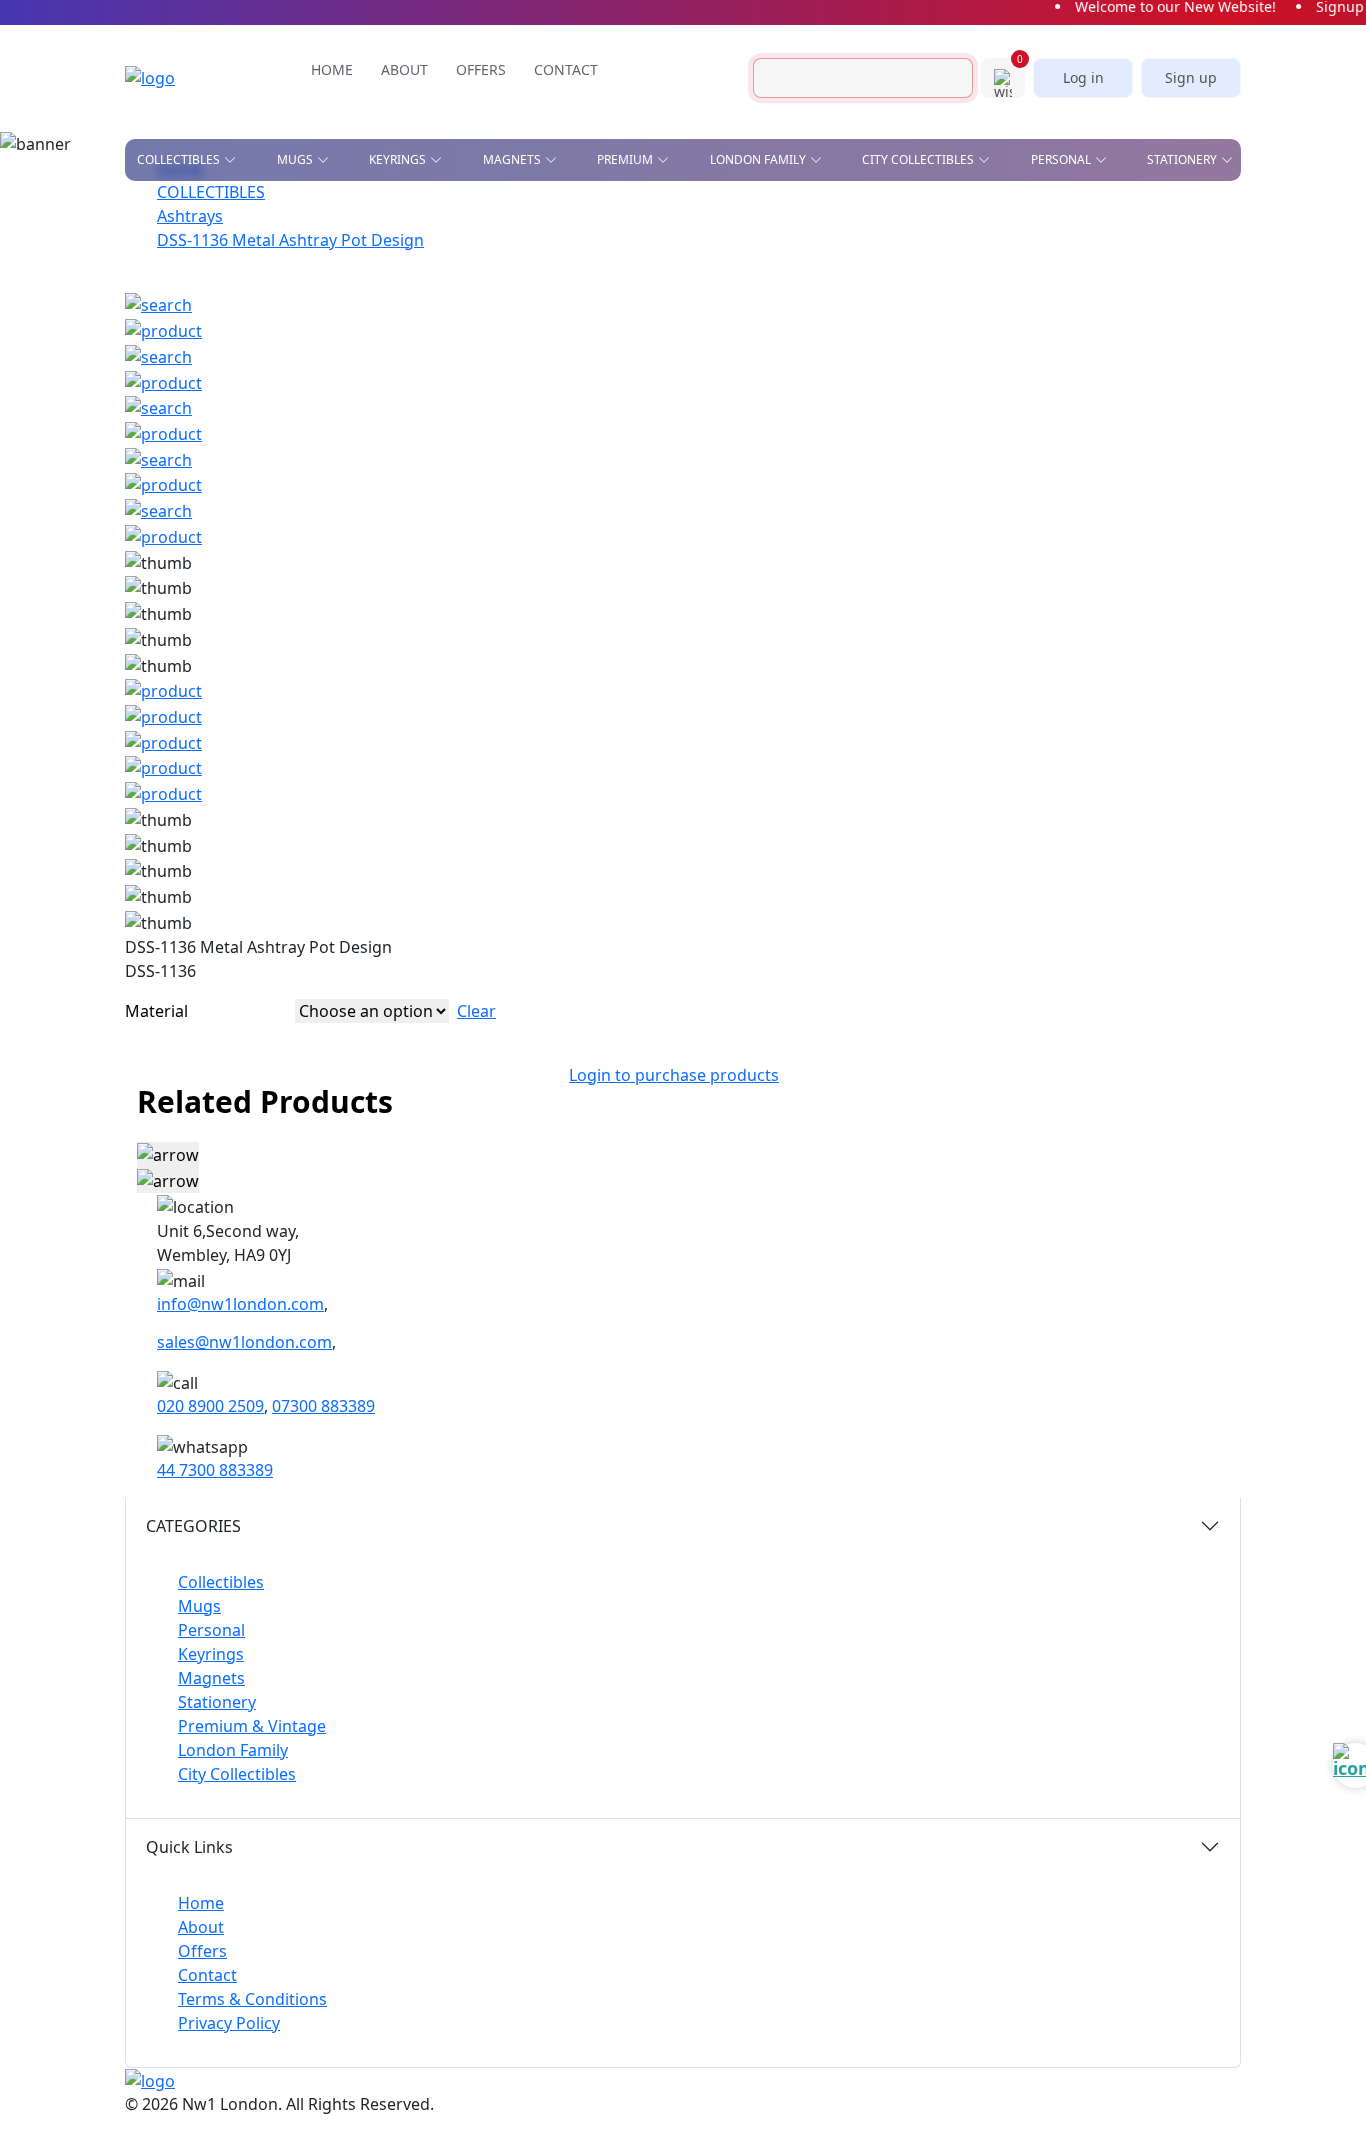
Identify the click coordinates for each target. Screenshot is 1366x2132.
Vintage (353, 361)
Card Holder (593, 287)
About (201, 1927)
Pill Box (959, 342)
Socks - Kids (780, 371)
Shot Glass (173, 332)
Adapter (577, 216)
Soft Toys (964, 371)
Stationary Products (748, 258)
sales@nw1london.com (244, 1342)
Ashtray (163, 216)
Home (201, 1903)
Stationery (217, 1702)
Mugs (199, 1606)
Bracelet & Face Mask (622, 258)
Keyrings (211, 1654)
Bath (449, 216)
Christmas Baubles (200, 245)
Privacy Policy (229, 2023)
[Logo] (180, 78)
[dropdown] (234, 160)
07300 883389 (323, 1406)
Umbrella (965, 400)
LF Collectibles (317, 216)
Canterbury (473, 245)
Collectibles (221, 1582)
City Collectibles (237, 1774)
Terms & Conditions (252, 1999)
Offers (202, 1951)
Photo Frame (786, 342)
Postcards (903, 258)
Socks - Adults (599, 371)
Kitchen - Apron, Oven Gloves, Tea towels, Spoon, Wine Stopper (1006, 300)
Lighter (576, 342)
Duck (153, 274)
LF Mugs (292, 245)
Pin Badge (169, 303)
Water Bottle (594, 400)
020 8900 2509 (210, 1406)
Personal (211, 1630)
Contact (207, 1975)
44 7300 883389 (215, 1470)
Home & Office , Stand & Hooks (947, 222)
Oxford (459, 274)
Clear (476, 1011)
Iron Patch (173, 361)
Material (156, 1011)
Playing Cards (723, 216)
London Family (233, 1750)
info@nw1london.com (240, 1304)
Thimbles (772, 400)
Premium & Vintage (252, 1726)
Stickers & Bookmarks (1134, 216)
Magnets (211, 1678)
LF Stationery (310, 274)
